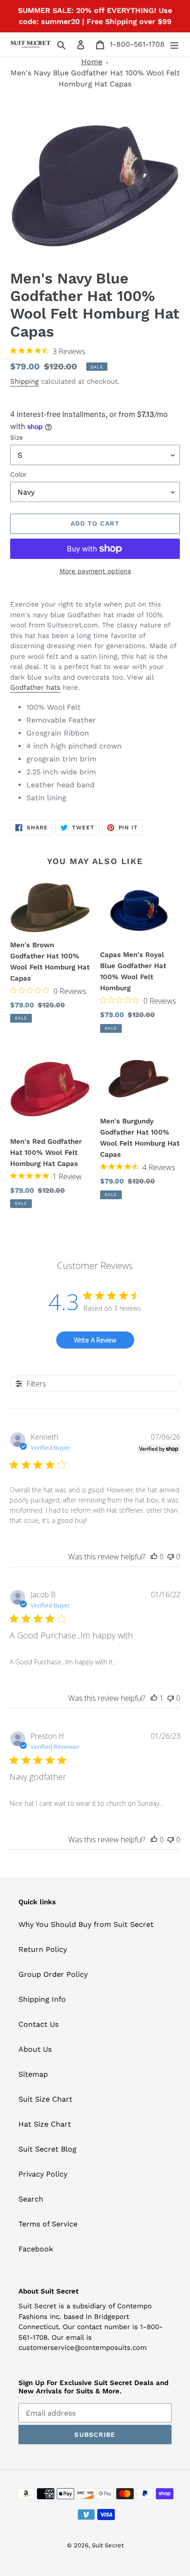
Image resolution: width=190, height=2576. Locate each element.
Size (17, 437)
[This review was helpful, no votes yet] (154, 1557)
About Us (35, 2049)
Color (18, 474)
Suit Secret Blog (47, 2149)
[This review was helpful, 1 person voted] (154, 1698)
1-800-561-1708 (137, 44)
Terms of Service (48, 2224)
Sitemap (33, 2074)
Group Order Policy (53, 1974)
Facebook (36, 2249)
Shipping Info (42, 1999)
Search (31, 2199)
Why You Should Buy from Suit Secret (86, 1924)
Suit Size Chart (45, 2099)
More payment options (95, 571)
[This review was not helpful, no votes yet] (171, 1557)
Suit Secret (108, 2545)
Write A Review (95, 1340)
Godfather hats (35, 687)
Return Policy (43, 1949)
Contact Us (39, 2024)
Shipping (24, 381)
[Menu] (174, 44)
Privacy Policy (43, 2174)
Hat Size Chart (45, 2124)
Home (92, 62)
